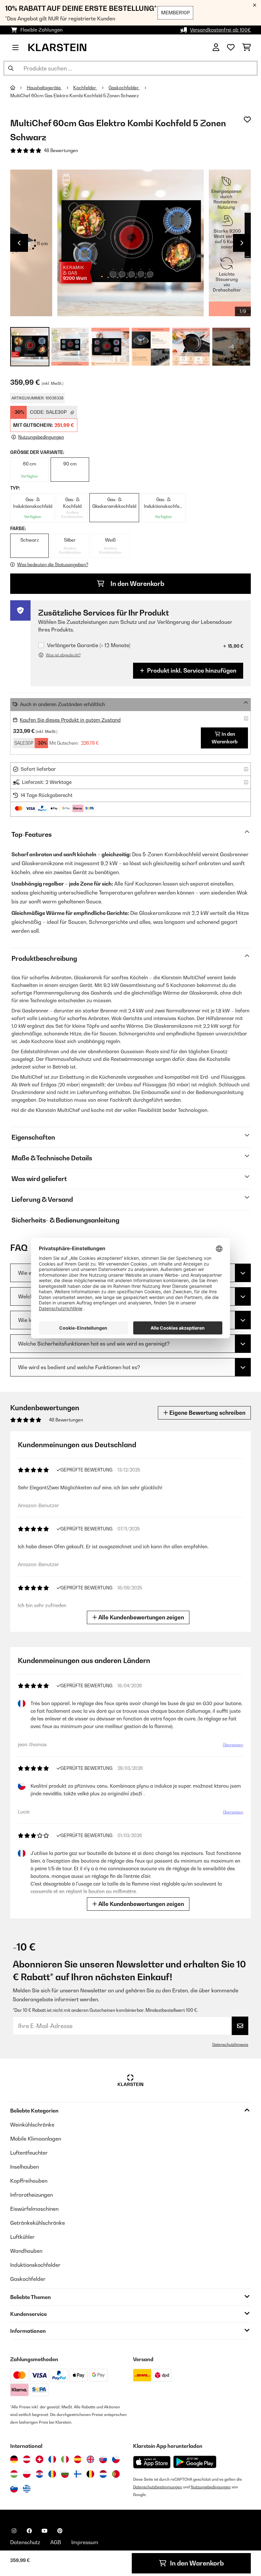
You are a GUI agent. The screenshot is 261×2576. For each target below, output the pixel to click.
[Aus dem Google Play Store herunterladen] (195, 2462)
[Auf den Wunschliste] (247, 120)
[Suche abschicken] (11, 68)
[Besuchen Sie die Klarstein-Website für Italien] (65, 2459)
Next (242, 243)
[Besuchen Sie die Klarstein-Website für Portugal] (116, 2474)
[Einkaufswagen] (247, 47)
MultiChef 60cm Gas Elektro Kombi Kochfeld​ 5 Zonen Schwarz (74, 96)
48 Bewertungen (61, 150)
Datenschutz (25, 2542)
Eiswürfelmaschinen (34, 2209)
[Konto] (216, 47)
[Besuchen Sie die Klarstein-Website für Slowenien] (14, 2489)
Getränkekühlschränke (38, 2223)
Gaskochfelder (124, 88)
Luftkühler (22, 2237)
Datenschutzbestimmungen (158, 2487)
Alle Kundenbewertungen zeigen (141, 1617)
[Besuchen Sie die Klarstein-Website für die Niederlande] (103, 2474)
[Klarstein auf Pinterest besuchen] (60, 2531)
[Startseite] (18, 88)
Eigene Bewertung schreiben (207, 1413)
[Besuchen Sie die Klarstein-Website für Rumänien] (52, 2474)
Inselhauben (25, 2167)
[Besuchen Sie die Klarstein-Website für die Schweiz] (39, 2459)
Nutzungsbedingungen (211, 2487)
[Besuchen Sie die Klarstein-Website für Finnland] (78, 2474)
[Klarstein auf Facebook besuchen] (29, 2531)
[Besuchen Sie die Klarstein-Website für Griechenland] (27, 2489)
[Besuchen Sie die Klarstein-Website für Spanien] (78, 2459)
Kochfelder (85, 88)
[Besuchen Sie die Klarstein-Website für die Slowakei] (103, 2459)
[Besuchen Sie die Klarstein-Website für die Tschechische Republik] (116, 2459)
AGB (56, 2542)
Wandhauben (26, 2251)
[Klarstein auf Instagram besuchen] (14, 2531)
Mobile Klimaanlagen (36, 2139)
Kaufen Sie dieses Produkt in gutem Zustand (70, 720)
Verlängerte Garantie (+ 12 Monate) (89, 645)
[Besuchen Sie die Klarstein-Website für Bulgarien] (65, 2474)
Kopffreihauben (29, 2181)
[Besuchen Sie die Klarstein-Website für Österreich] (27, 2459)
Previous (19, 243)
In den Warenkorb (137, 584)
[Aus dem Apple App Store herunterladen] (152, 2462)
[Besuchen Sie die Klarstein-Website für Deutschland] (14, 2459)
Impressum (85, 2542)
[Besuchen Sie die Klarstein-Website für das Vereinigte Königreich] (90, 2459)
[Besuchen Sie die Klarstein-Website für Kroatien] (39, 2474)
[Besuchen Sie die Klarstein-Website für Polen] (27, 2474)
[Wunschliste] (231, 47)
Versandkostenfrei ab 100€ (220, 30)
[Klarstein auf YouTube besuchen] (45, 2531)
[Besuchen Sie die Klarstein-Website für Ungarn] (14, 2474)
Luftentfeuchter (29, 2153)
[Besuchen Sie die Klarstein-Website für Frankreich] (52, 2459)
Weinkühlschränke (32, 2125)
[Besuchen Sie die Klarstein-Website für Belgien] (90, 2474)
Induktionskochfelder (35, 2265)
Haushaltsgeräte (44, 88)
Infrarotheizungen (32, 2195)
